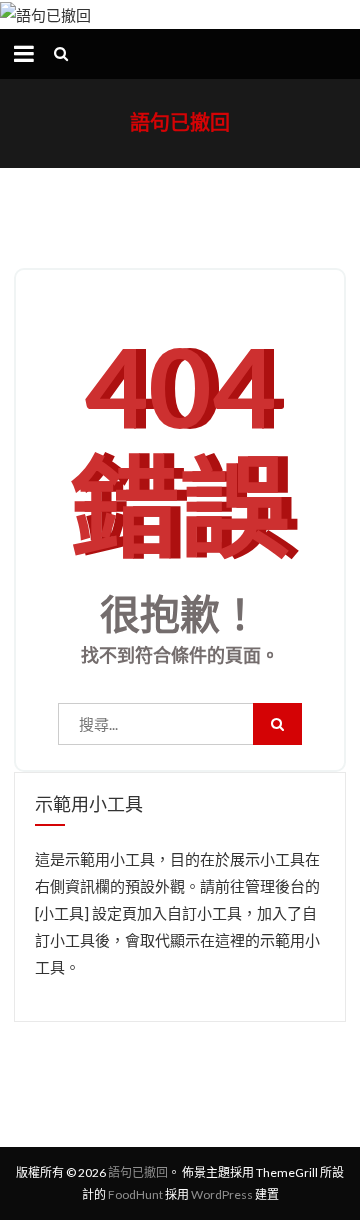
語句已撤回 (180, 122)
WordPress (222, 1194)
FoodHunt (135, 1194)
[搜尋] (277, 724)
